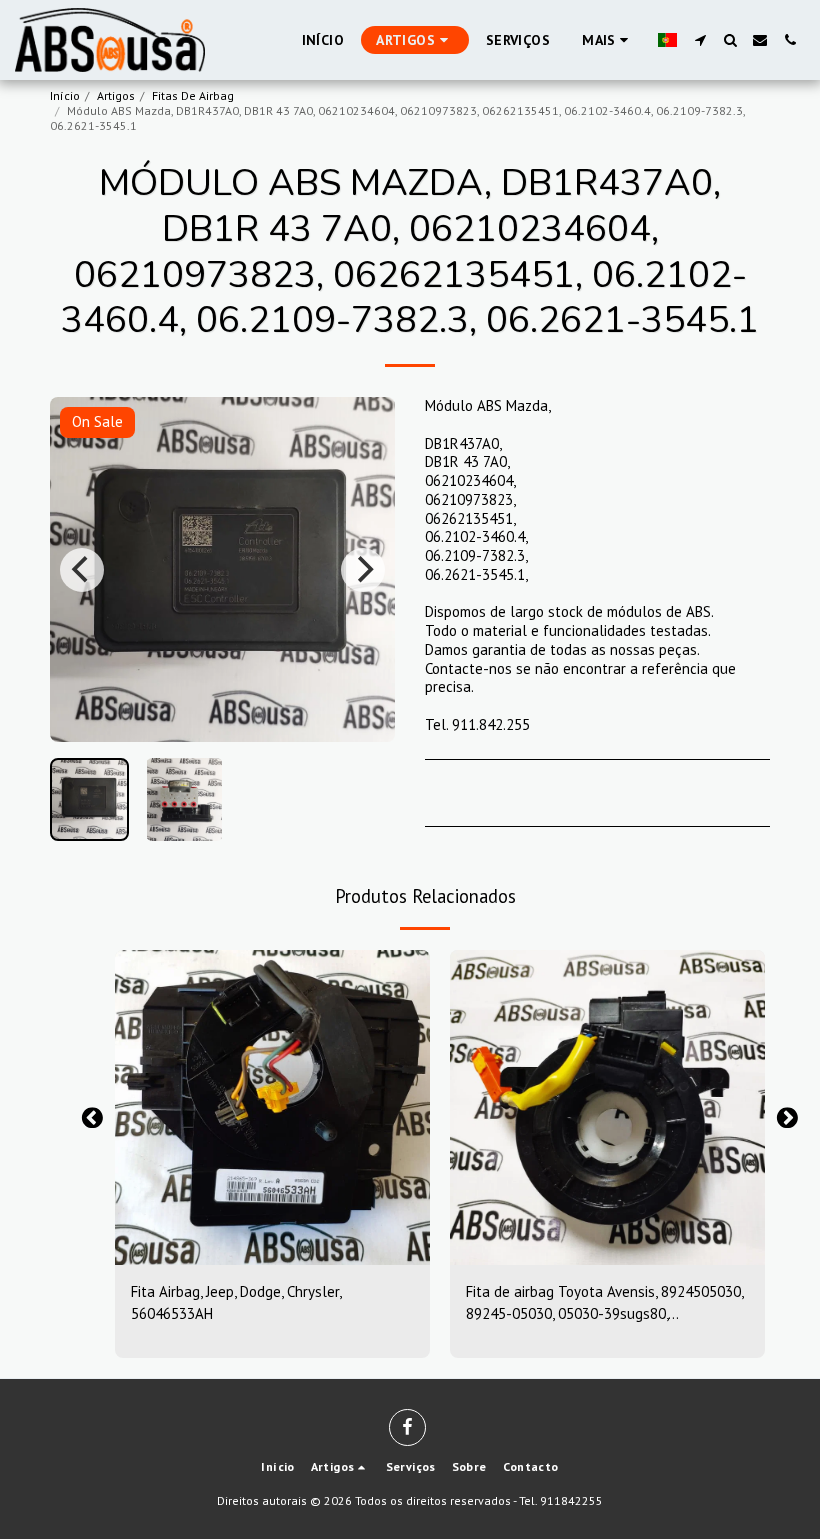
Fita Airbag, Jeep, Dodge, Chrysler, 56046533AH (236, 1303)
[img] (272, 1107)
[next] (363, 570)
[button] (700, 40)
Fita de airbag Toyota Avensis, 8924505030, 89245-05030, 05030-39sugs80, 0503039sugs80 (604, 1304)
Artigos (116, 95)
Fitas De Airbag (193, 95)
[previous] (82, 570)
